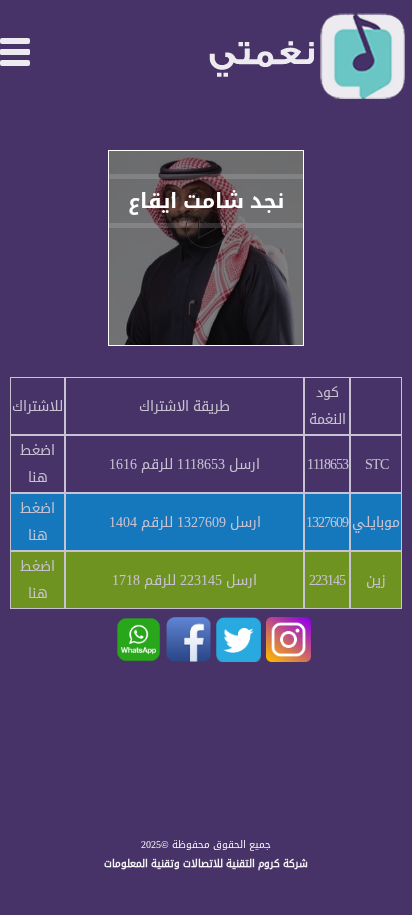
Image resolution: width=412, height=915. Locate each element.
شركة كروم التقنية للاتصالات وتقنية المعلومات (206, 863)
